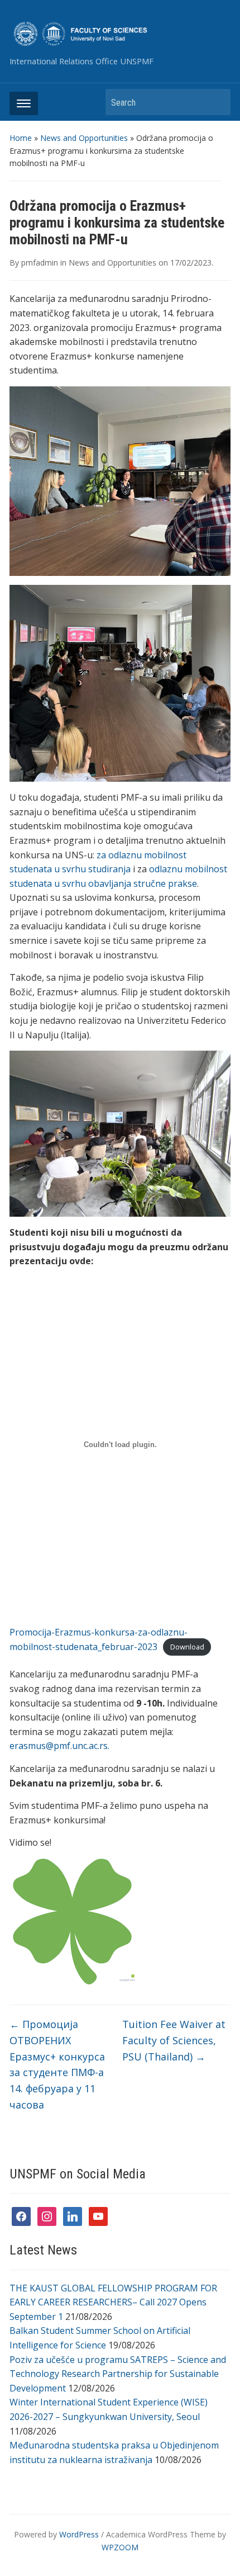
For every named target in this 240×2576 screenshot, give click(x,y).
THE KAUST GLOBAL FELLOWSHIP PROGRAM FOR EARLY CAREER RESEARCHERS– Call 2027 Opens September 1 (113, 2302)
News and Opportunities (84, 138)
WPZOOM (120, 2547)
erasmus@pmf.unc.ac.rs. (59, 1746)
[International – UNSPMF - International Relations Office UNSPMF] (120, 33)
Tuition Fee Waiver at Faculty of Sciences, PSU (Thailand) (174, 2040)
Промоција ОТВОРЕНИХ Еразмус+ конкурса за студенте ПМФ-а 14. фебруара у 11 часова (57, 2064)
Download (187, 1647)
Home (21, 138)
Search (217, 102)
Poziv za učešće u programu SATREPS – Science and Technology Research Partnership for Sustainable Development (118, 2374)
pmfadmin (40, 263)
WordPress (79, 2534)
